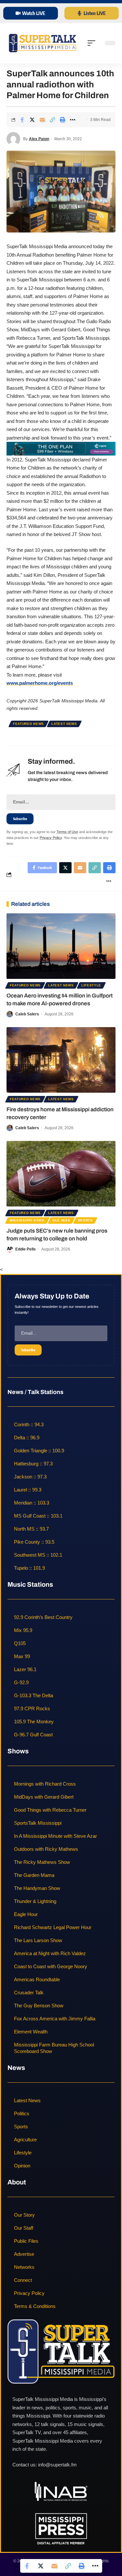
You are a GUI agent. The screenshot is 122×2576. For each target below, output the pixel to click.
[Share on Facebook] (22, 120)
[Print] (62, 120)
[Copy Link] (52, 120)
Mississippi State (27, 1220)
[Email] (42, 120)
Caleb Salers (27, 1014)
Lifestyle (91, 985)
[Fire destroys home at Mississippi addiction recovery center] (61, 1060)
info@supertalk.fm (57, 2465)
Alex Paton (39, 139)
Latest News (64, 724)
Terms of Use (67, 832)
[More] (73, 120)
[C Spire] (61, 448)
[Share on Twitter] (32, 120)
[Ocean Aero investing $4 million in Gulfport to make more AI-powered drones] (61, 946)
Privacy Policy (51, 838)
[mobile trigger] (93, 43)
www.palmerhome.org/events (40, 683)
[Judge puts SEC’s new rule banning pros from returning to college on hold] (61, 1174)
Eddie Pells (26, 1249)
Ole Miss (61, 1220)
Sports (85, 1220)
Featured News (28, 724)
